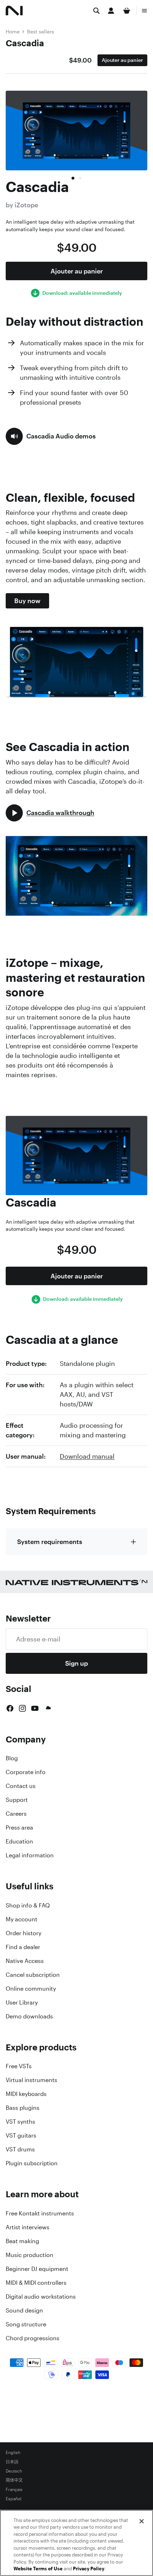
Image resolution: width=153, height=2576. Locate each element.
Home (13, 31)
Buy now (27, 601)
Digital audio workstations (41, 2296)
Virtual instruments (31, 2080)
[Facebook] (10, 1708)
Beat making (22, 2241)
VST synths (20, 2122)
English (13, 2453)
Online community (31, 1989)
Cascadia (25, 43)
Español (14, 2499)
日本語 (12, 2462)
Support (17, 1800)
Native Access (25, 1961)
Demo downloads (29, 2016)
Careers (16, 1814)
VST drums (20, 2149)
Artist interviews (28, 2227)
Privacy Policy (89, 2569)
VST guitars (21, 2135)
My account (22, 1919)
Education (19, 1841)
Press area (19, 1827)
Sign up (76, 1663)
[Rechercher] (96, 11)
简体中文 (14, 2480)
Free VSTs (19, 2066)
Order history (23, 1933)
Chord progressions (33, 2338)
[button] (51, 436)
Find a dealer (23, 1947)
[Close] (142, 2521)
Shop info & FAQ (28, 1905)
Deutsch (14, 2471)
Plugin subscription (32, 2163)
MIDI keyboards (26, 2094)
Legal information (30, 1855)
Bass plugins (23, 2108)
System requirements (50, 1542)
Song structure (26, 2324)
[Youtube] (35, 1708)
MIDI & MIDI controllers (36, 2283)
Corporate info (26, 1772)
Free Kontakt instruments (40, 2213)
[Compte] (111, 11)
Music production (30, 2255)
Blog (12, 1758)
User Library (22, 2002)
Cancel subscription (33, 1975)
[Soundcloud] (48, 1708)
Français (14, 2490)
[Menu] (144, 11)
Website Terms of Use (38, 2569)
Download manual (87, 1456)
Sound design (24, 2310)
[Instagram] (22, 1708)
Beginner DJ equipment (37, 2269)
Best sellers (41, 31)
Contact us (21, 1786)
